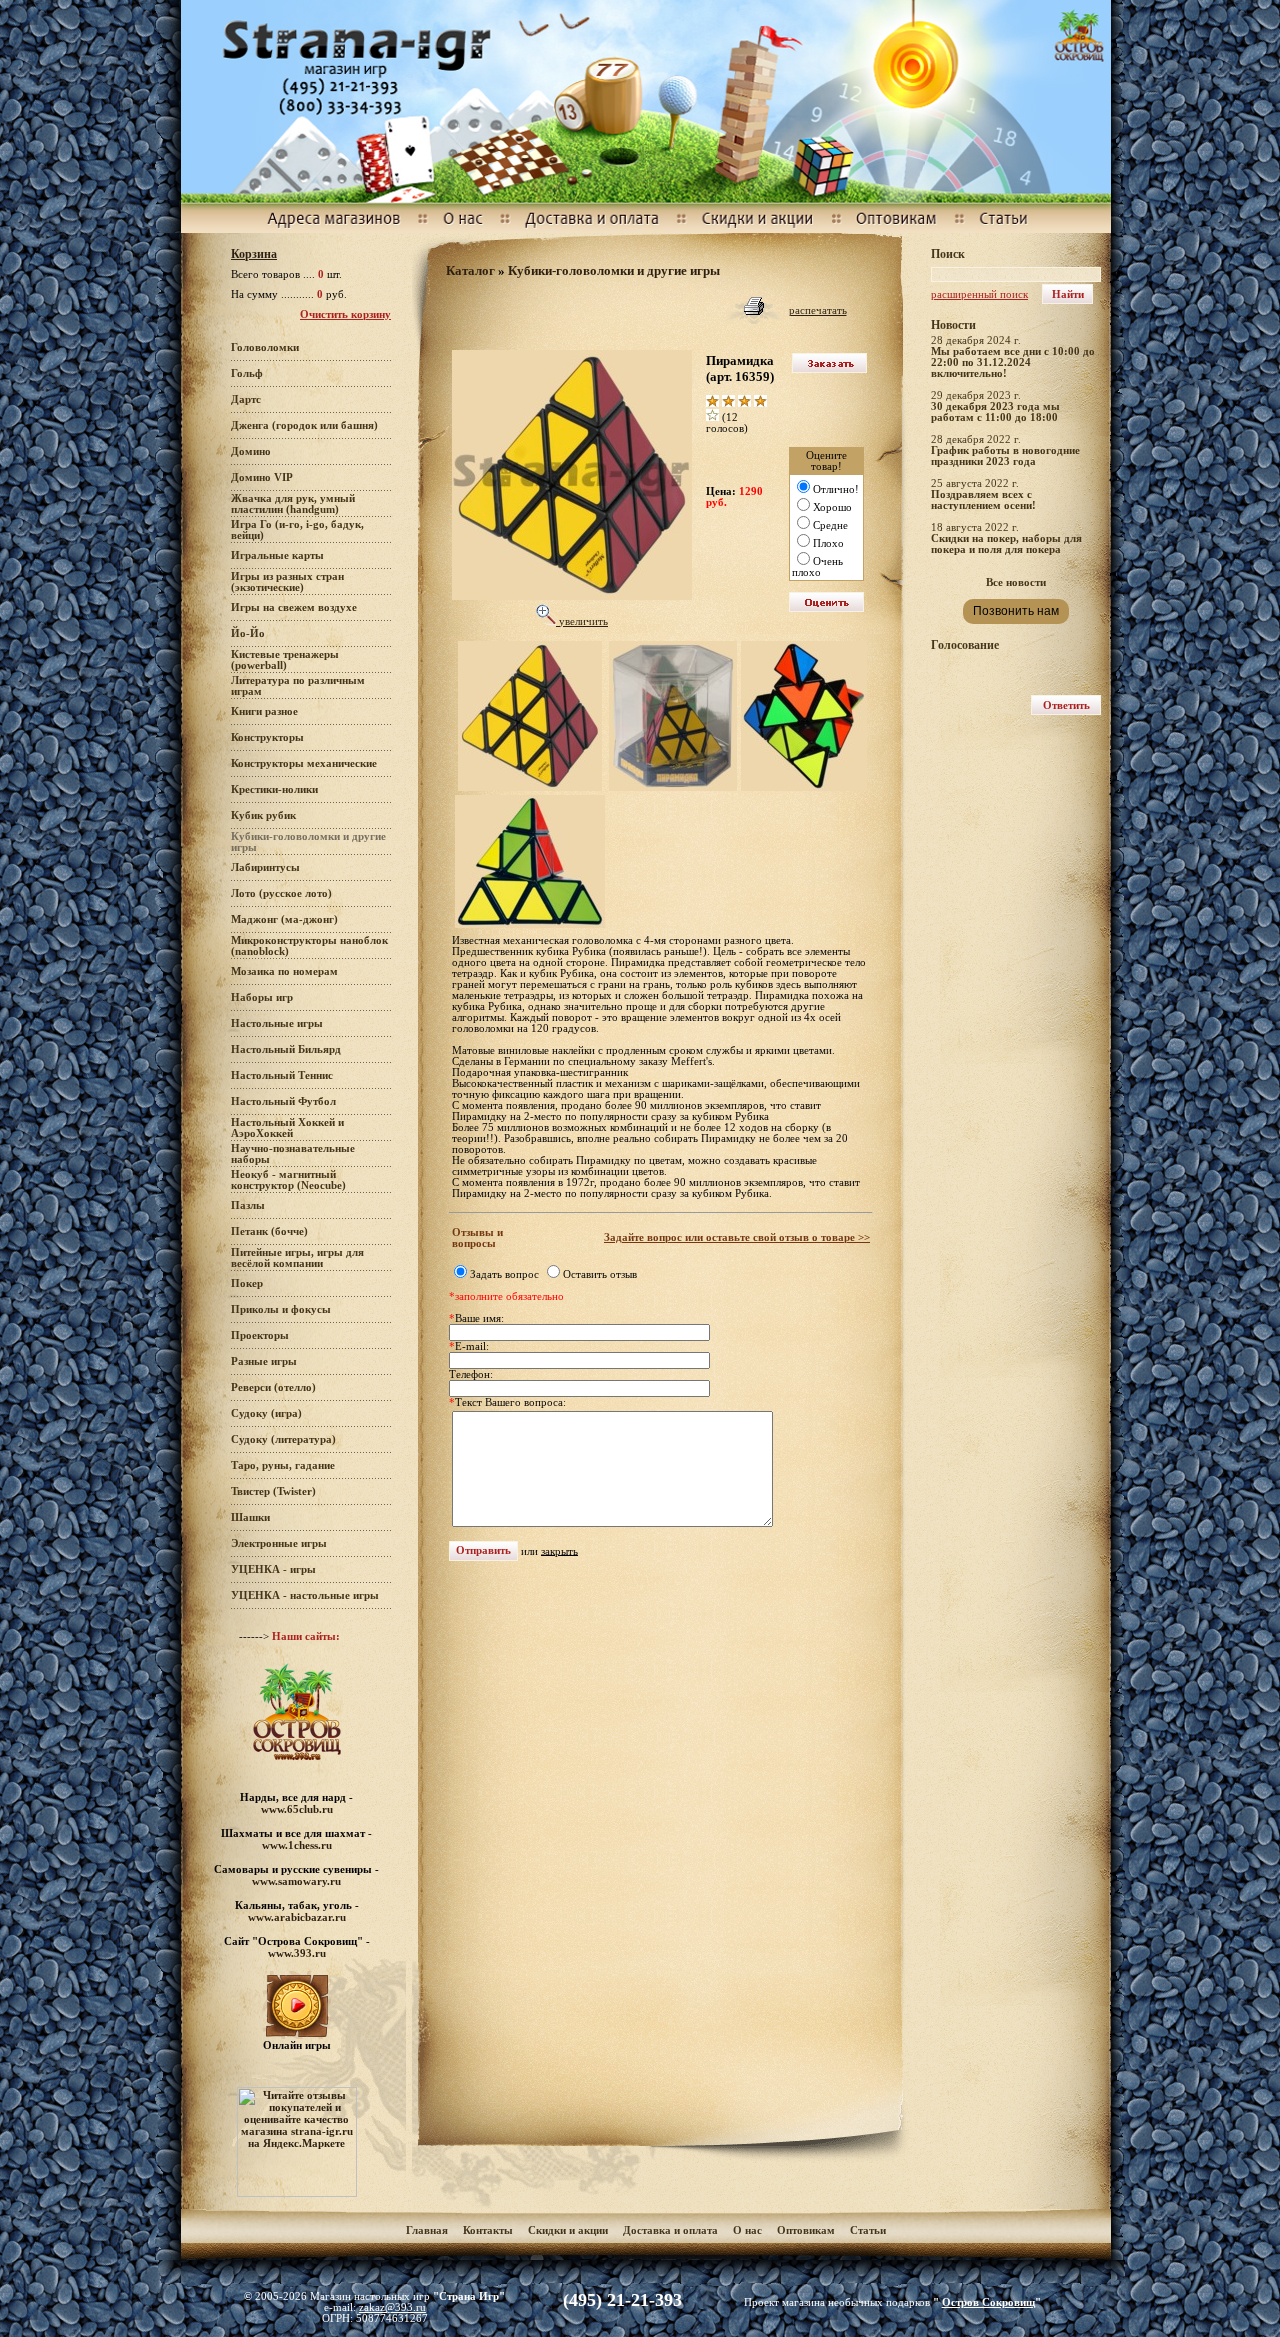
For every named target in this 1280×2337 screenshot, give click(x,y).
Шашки (250, 1517)
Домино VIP (262, 477)
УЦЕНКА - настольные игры (305, 1595)
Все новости (1016, 582)
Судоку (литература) (283, 1439)
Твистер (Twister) (273, 1491)
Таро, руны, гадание (283, 1465)
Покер (247, 1283)
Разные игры (264, 1361)
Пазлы (248, 1205)
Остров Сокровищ (988, 2302)
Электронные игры (279, 1543)
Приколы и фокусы (281, 1309)
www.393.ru (297, 1953)
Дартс (246, 399)
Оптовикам (806, 2230)
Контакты (488, 2230)
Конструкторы (267, 737)
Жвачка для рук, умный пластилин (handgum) (293, 504)
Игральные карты (277, 555)
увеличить (582, 621)
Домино (251, 451)
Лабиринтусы (265, 867)
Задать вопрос (504, 1274)
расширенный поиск (979, 294)
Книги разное (264, 711)
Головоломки (265, 347)
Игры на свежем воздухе (294, 607)
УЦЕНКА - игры (273, 1569)
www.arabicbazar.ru (297, 1917)
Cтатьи (868, 2230)
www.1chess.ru (297, 1845)
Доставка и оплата (672, 2230)
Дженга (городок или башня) (304, 425)
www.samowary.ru (296, 1881)
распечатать (818, 310)
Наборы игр (262, 997)
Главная (427, 2230)
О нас (747, 2230)
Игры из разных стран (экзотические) (287, 582)
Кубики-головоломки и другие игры (614, 270)
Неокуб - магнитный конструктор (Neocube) (288, 1180)
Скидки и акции (568, 2230)
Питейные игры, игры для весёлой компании (297, 1258)
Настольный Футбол (283, 1101)
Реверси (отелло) (273, 1387)
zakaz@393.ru (392, 2307)
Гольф (247, 373)
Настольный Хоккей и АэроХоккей (287, 1128)
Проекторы (260, 1335)
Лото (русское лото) (281, 893)
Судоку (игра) (266, 1413)
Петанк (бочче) (269, 1231)
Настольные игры (277, 1023)
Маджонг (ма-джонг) (284, 919)
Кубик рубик (263, 815)
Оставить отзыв (600, 1274)
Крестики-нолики (274, 789)
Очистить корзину (345, 314)
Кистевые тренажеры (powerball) (285, 660)
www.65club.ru (297, 1809)
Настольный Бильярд (286, 1049)
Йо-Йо (248, 633)
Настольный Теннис (282, 1075)
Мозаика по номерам (284, 971)
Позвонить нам (1016, 611)
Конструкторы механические (304, 763)
